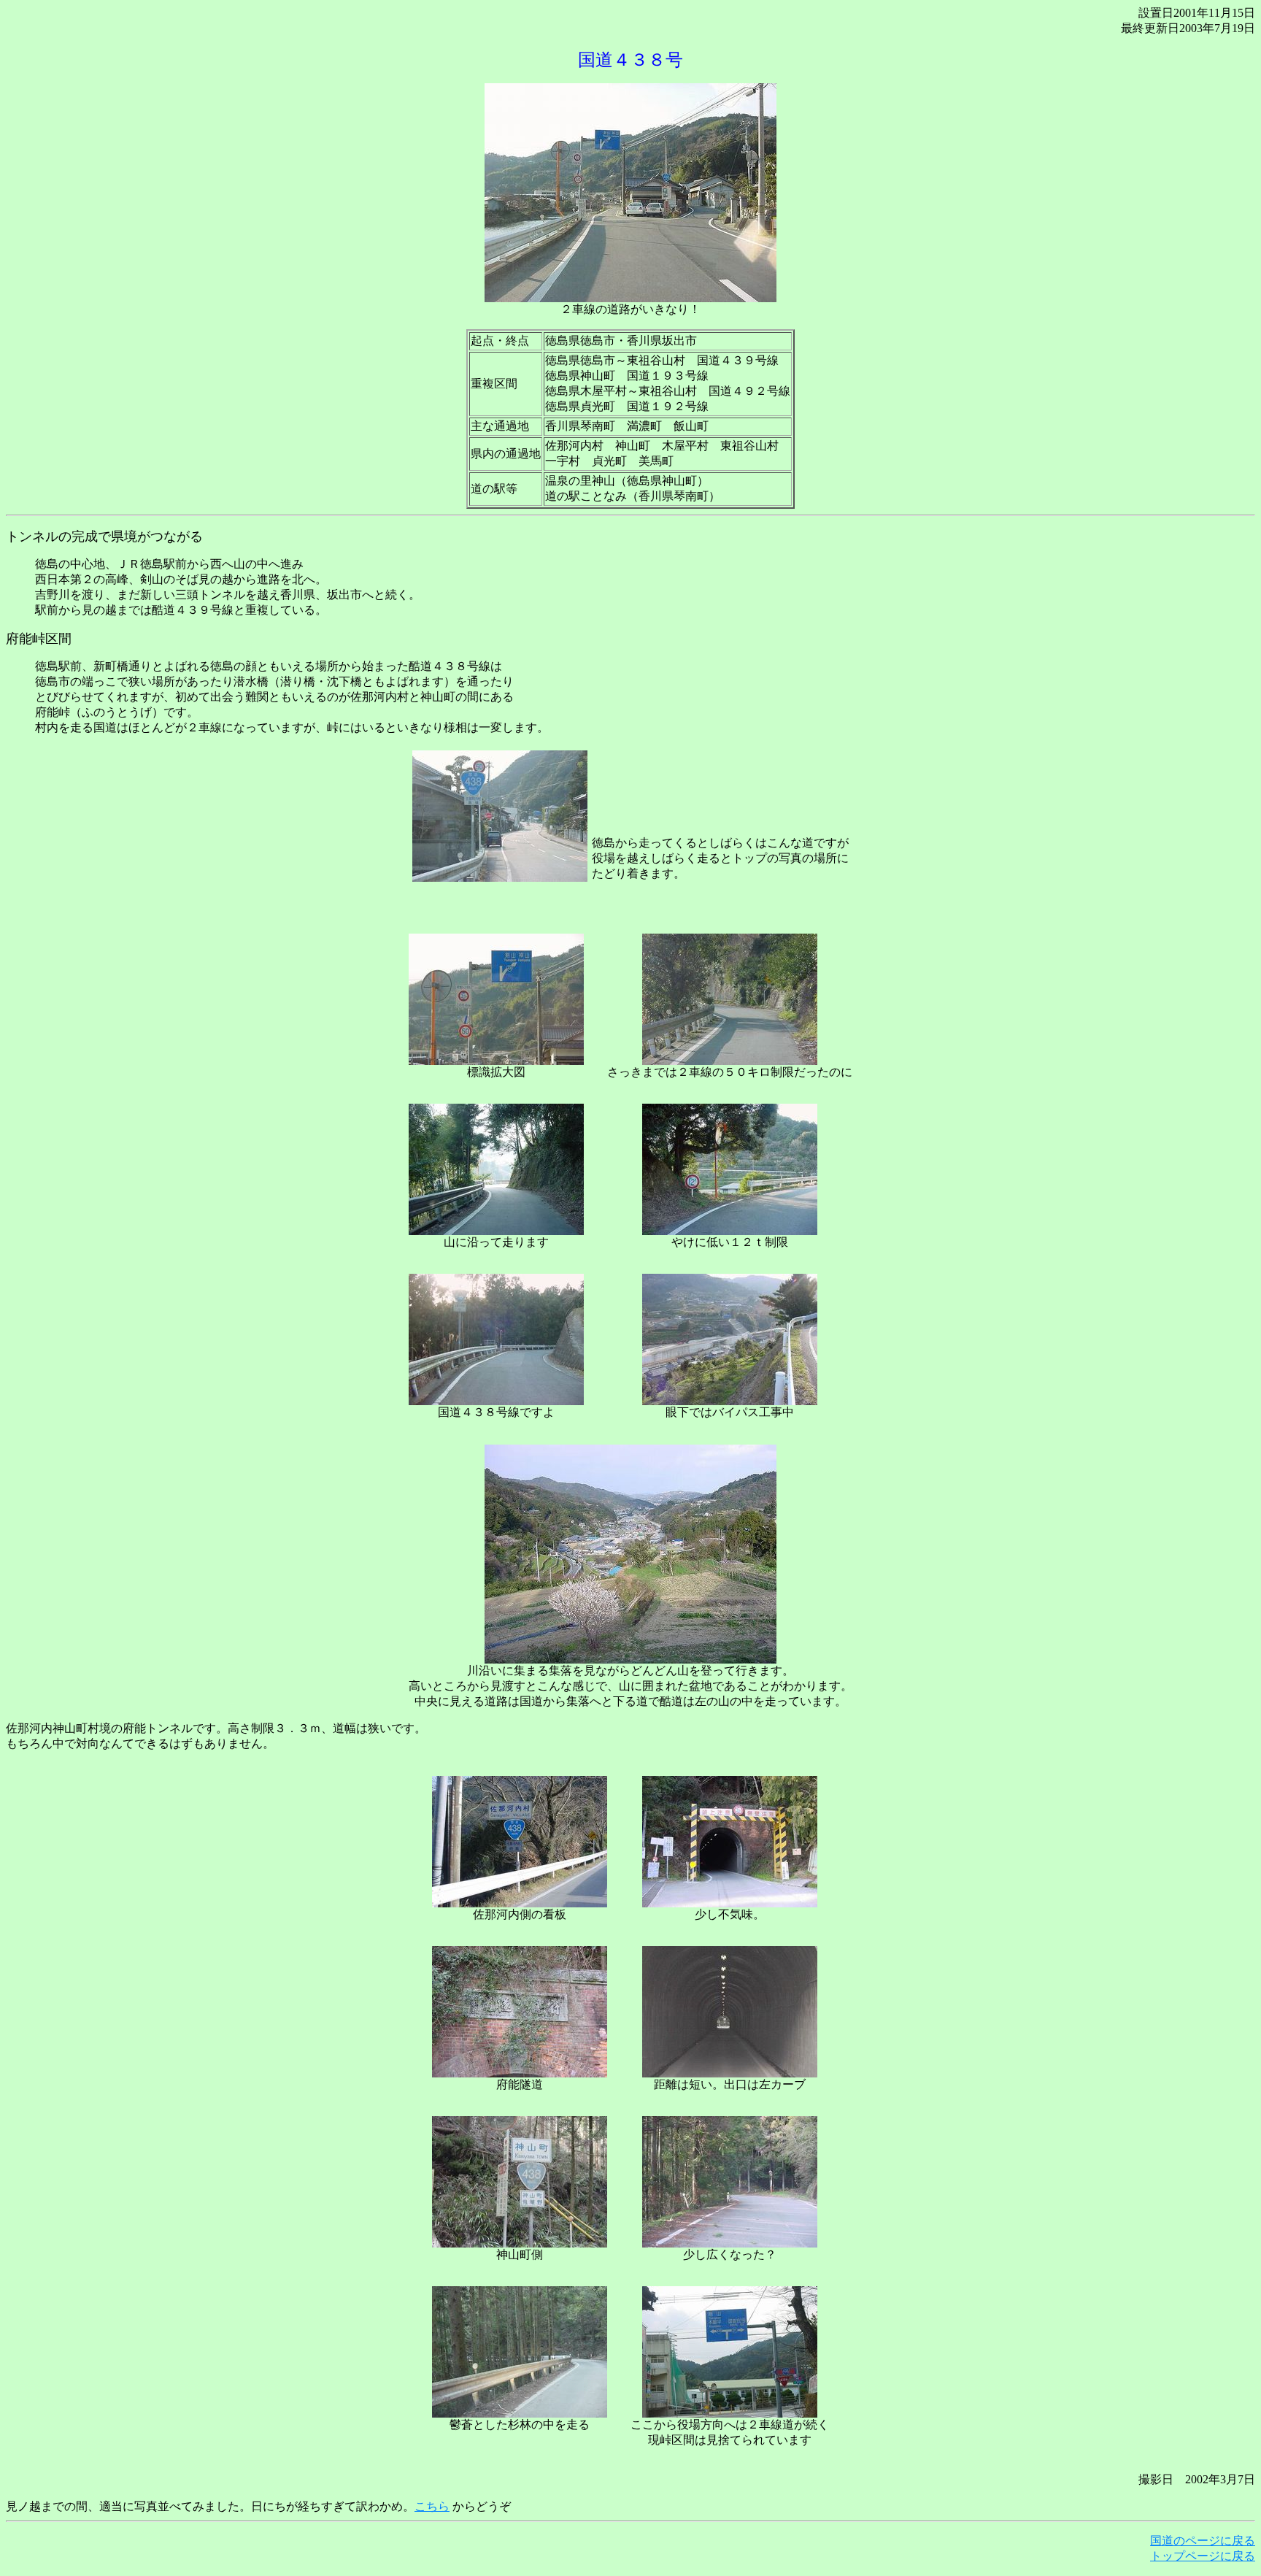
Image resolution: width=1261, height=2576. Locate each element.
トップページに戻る (1203, 2556)
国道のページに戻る (1203, 2541)
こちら (432, 2506)
